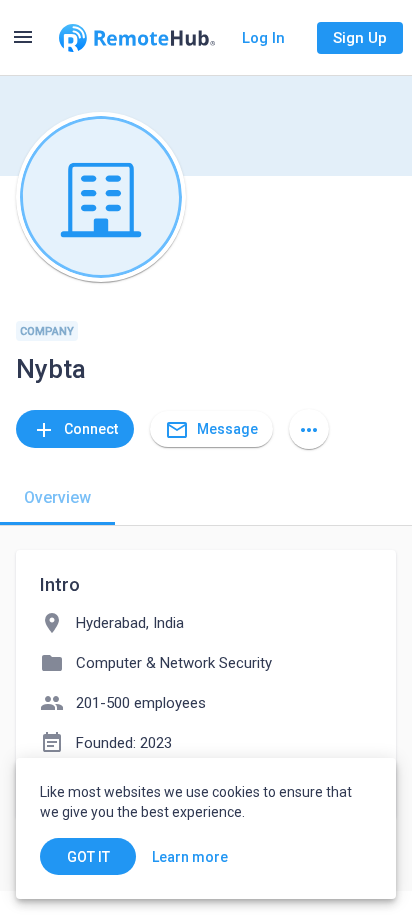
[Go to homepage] (137, 38)
